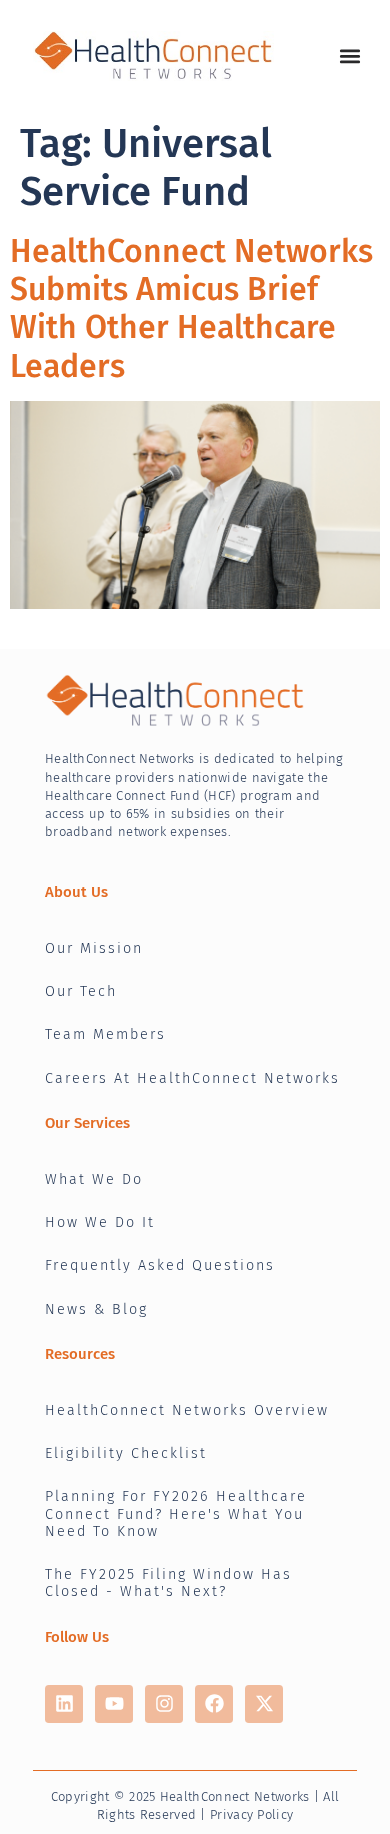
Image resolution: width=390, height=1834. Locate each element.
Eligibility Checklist (126, 1453)
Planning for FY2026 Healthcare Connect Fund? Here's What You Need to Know (176, 1514)
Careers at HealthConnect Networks (192, 1078)
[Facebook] (214, 1704)
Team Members (105, 1034)
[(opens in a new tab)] (195, 505)
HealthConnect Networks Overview (187, 1410)
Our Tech (81, 991)
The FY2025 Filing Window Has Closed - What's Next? (168, 1583)
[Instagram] (164, 1704)
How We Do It (100, 1222)
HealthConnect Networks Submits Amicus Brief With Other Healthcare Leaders (191, 308)
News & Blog (96, 1309)
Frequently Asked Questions (160, 1265)
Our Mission (94, 948)
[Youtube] (114, 1704)
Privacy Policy (251, 1814)
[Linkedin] (64, 1704)
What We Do (94, 1179)
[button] (350, 55)
